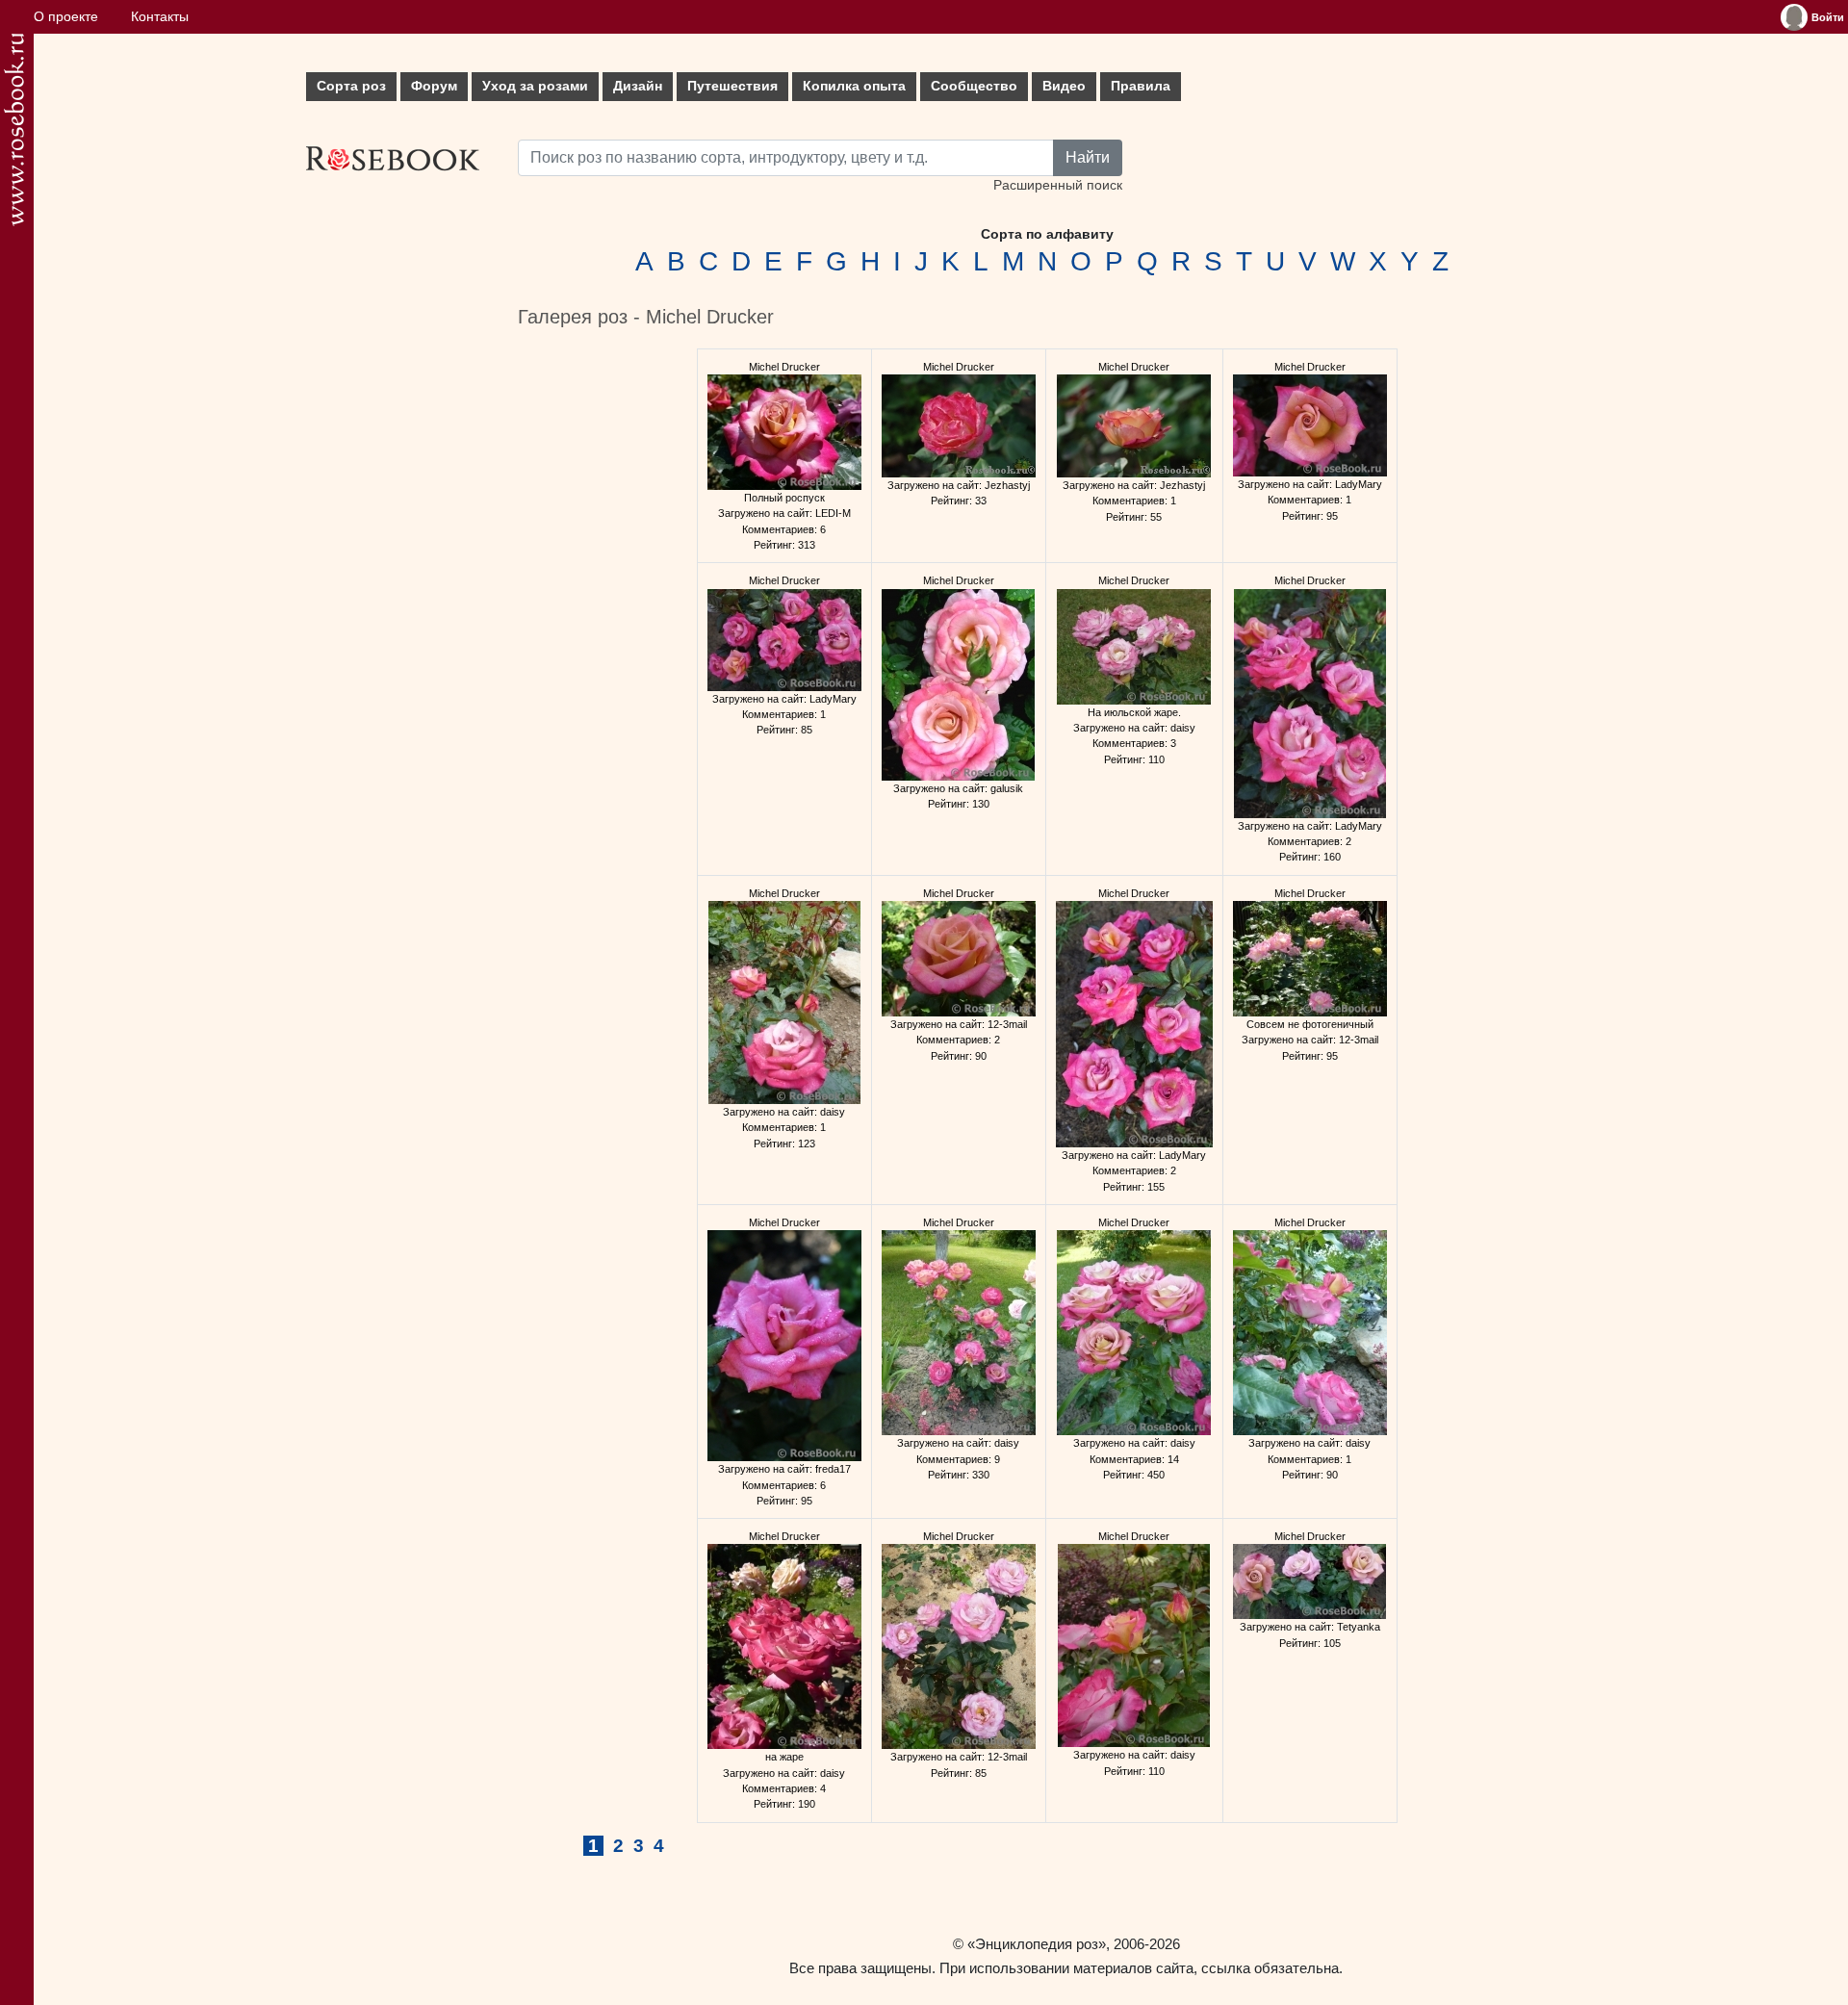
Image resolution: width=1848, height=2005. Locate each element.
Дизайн (638, 86)
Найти (1088, 157)
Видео (1064, 86)
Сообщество (974, 86)
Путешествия (732, 86)
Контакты (160, 17)
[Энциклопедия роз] (14, 129)
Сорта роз (351, 86)
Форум (434, 86)
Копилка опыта (854, 86)
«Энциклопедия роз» (1037, 1944)
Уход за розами (535, 86)
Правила (1141, 86)
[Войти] (1794, 17)
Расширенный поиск (1058, 185)
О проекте (66, 17)
